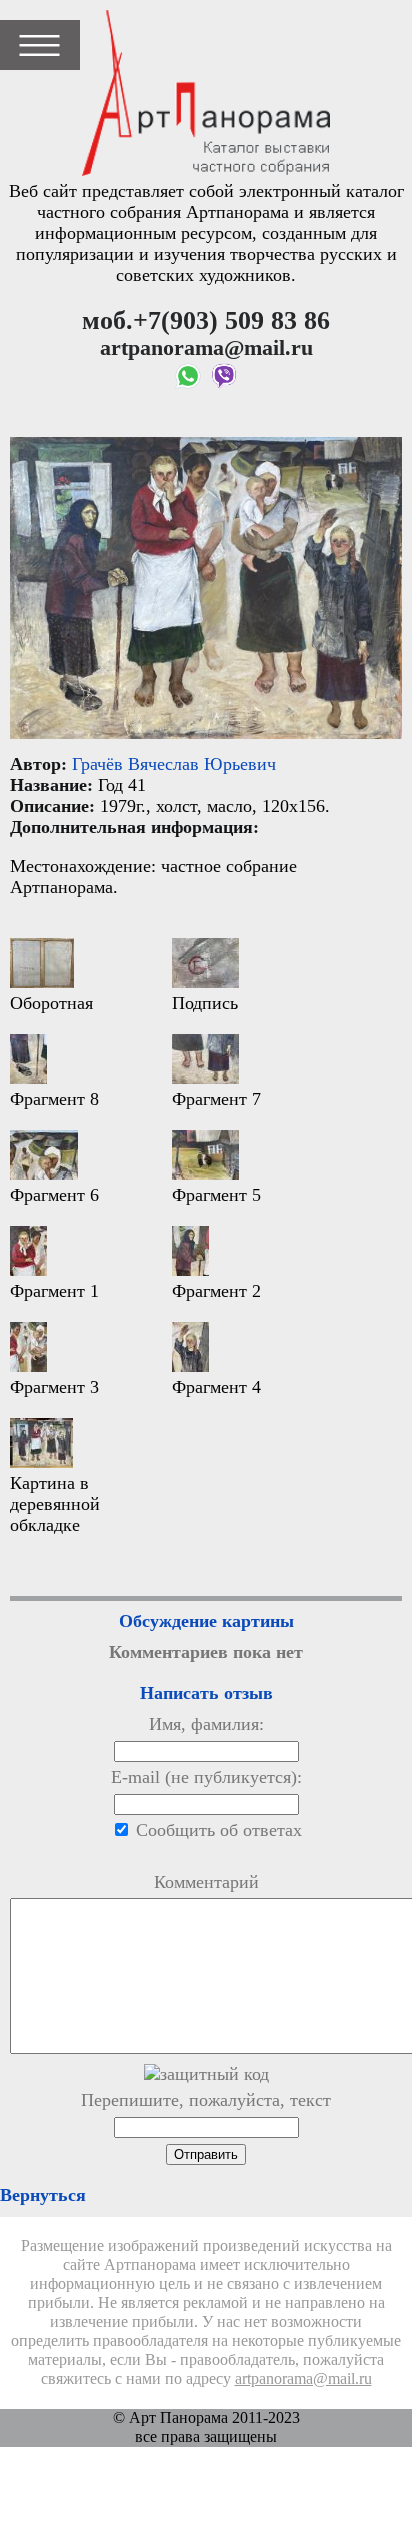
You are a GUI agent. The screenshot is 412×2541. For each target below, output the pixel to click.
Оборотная (51, 1003)
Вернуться (43, 2195)
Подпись (205, 1003)
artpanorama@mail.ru (303, 2379)
